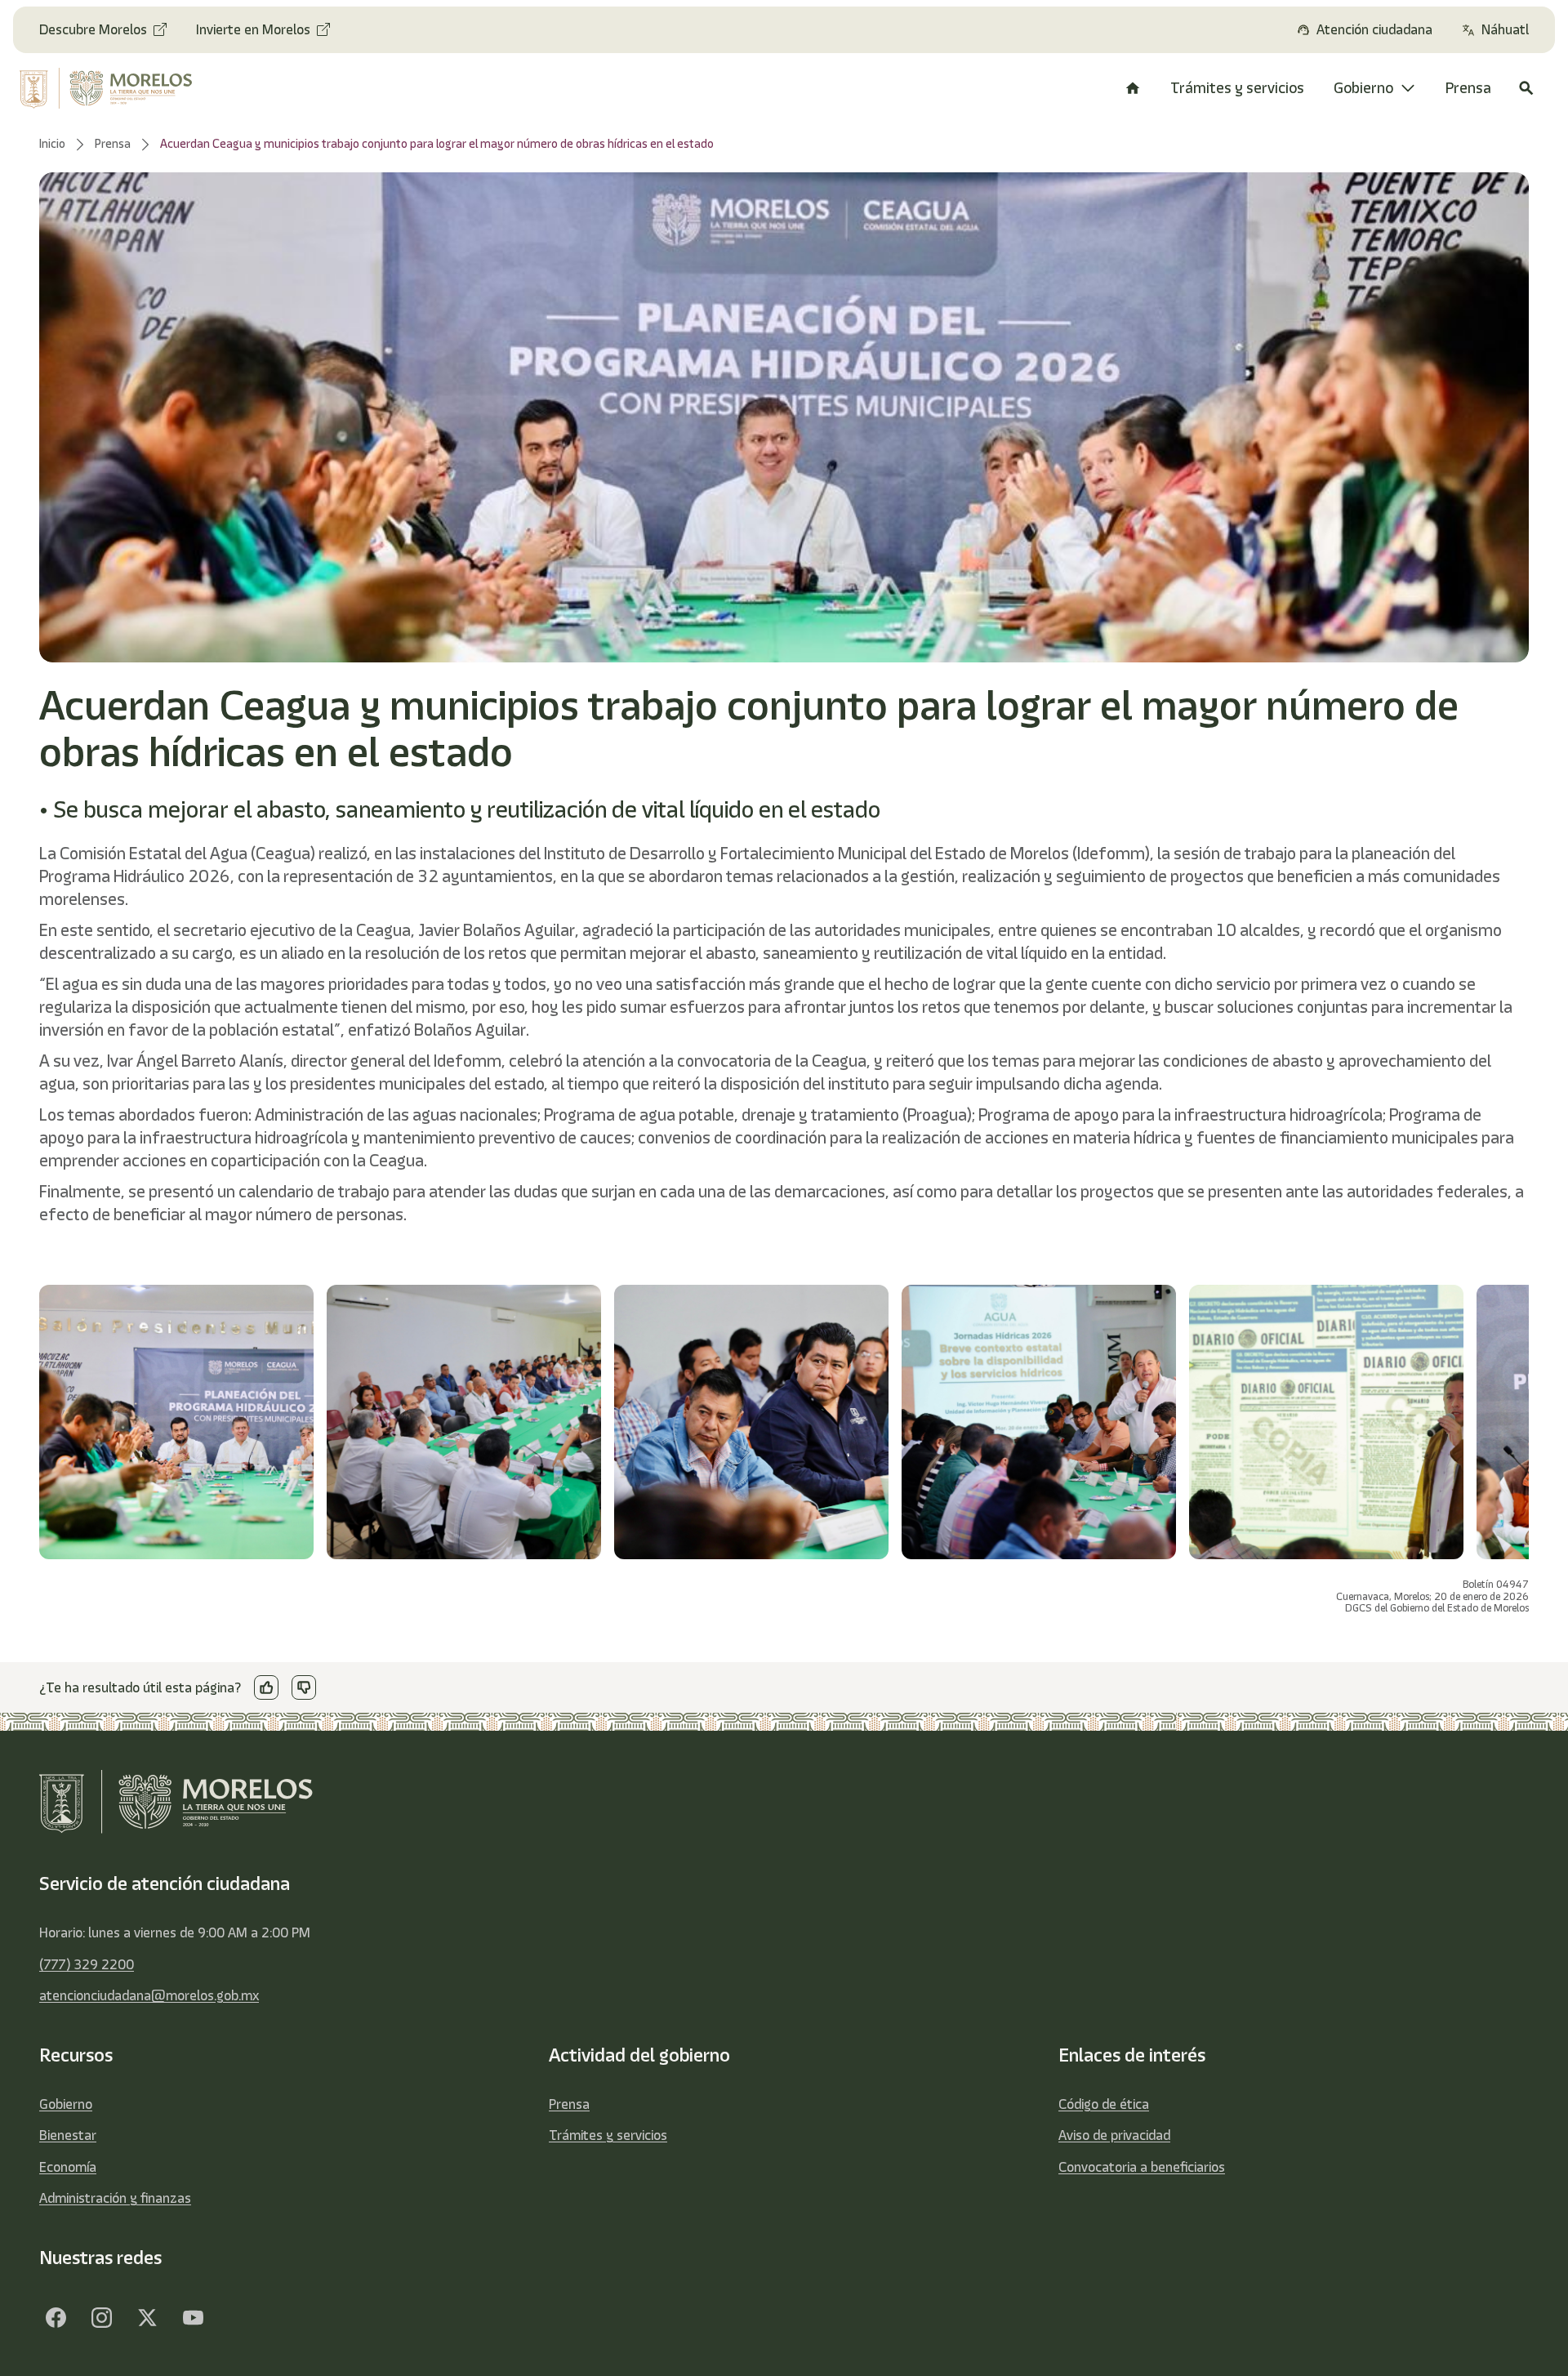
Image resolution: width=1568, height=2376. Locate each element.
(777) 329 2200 (87, 1964)
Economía (68, 2167)
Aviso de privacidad (1114, 2135)
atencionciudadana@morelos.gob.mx (149, 1995)
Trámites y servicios (608, 2135)
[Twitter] (147, 2317)
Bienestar (68, 2135)
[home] (122, 88)
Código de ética (1104, 2104)
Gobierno (66, 2104)
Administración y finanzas (115, 2198)
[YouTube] (193, 2317)
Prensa (569, 2104)
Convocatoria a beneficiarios (1142, 2167)
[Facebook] (56, 2317)
